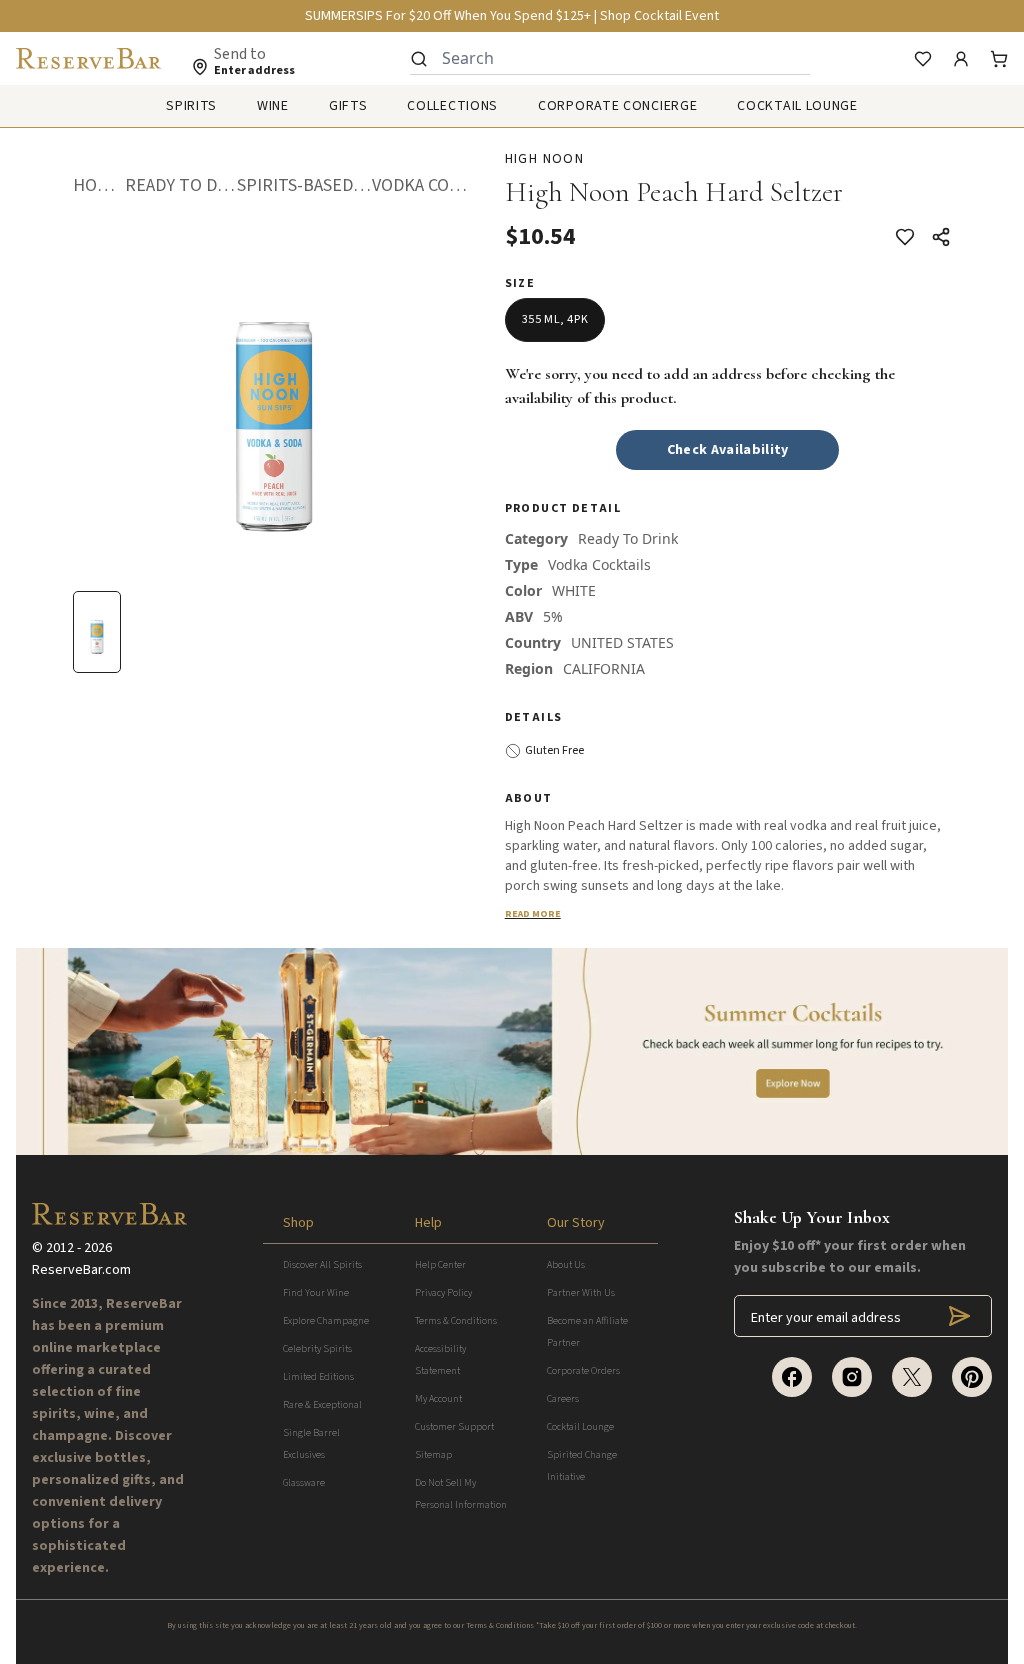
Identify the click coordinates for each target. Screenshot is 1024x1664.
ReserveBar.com (81, 1270)
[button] (98, 186)
